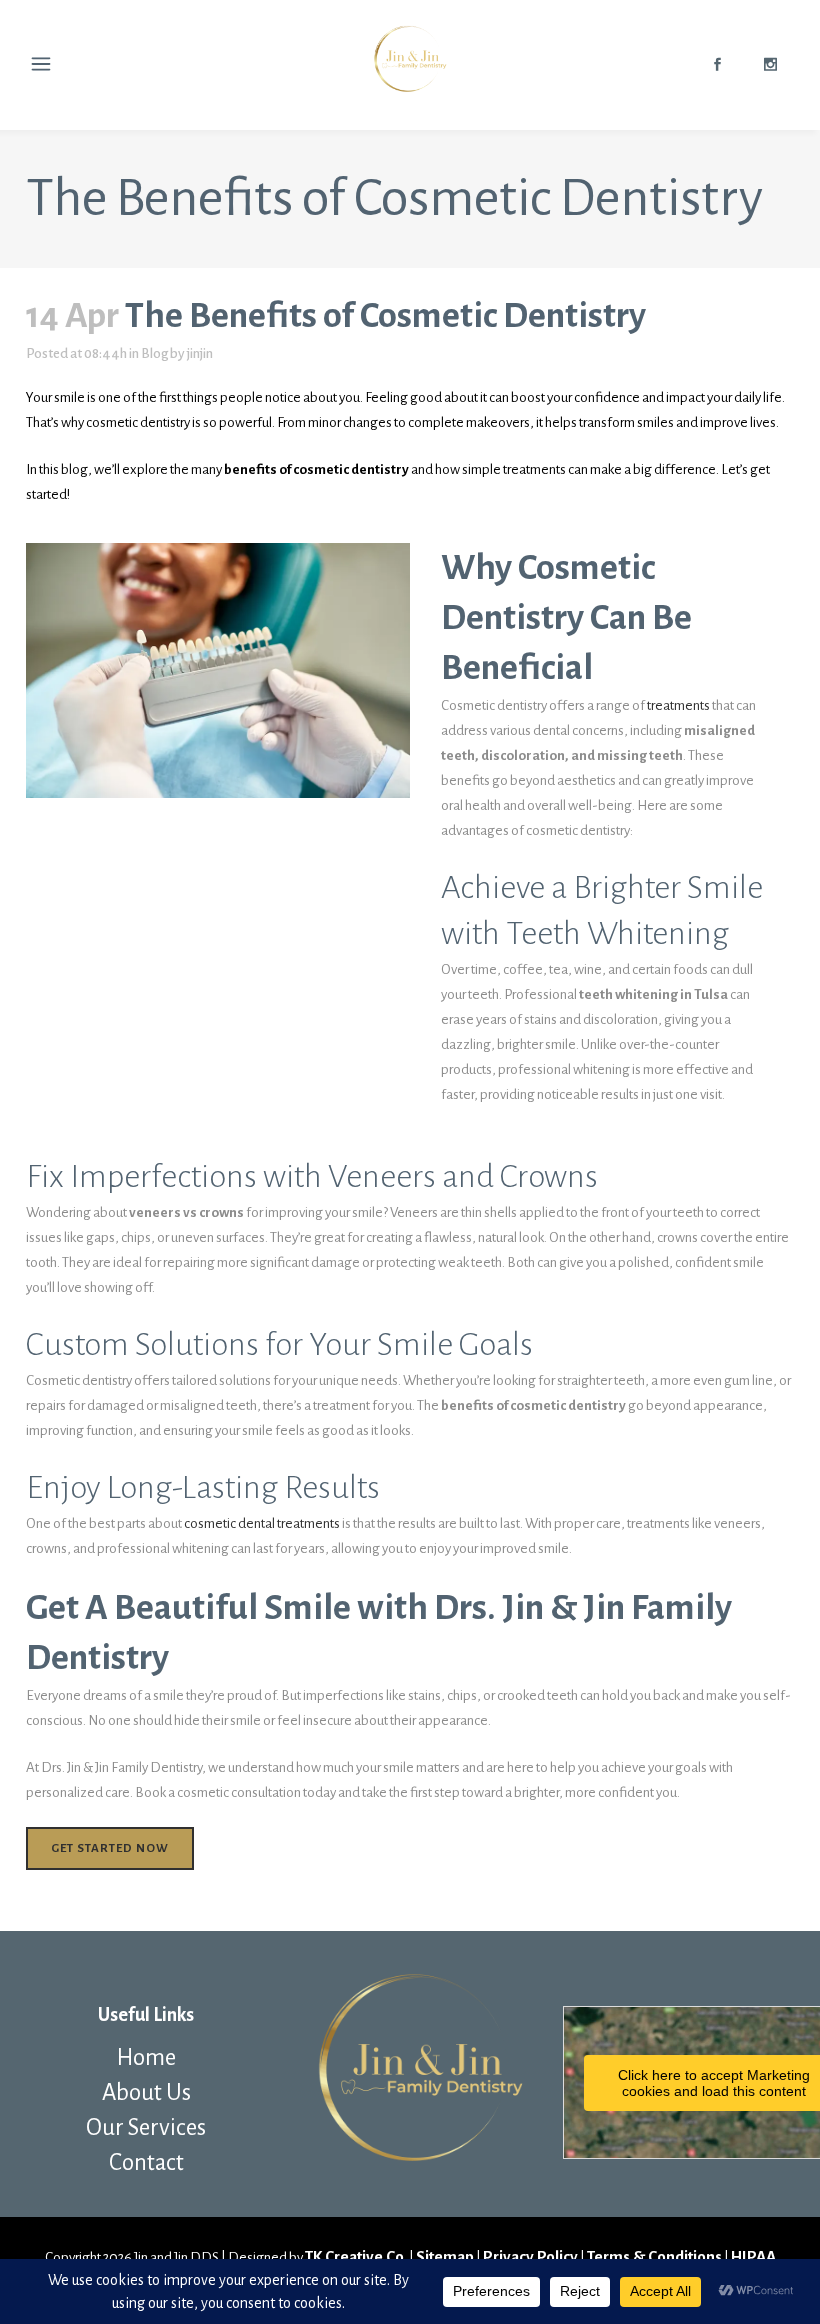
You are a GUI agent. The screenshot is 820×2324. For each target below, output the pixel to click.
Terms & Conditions (654, 2256)
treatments (679, 705)
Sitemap (445, 2256)
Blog (154, 353)
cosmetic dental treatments (262, 1523)
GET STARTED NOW (110, 1848)
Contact (146, 2162)
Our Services (146, 2127)
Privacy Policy (530, 2256)
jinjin (200, 353)
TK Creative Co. (356, 2256)
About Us (146, 2092)
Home (146, 2057)
